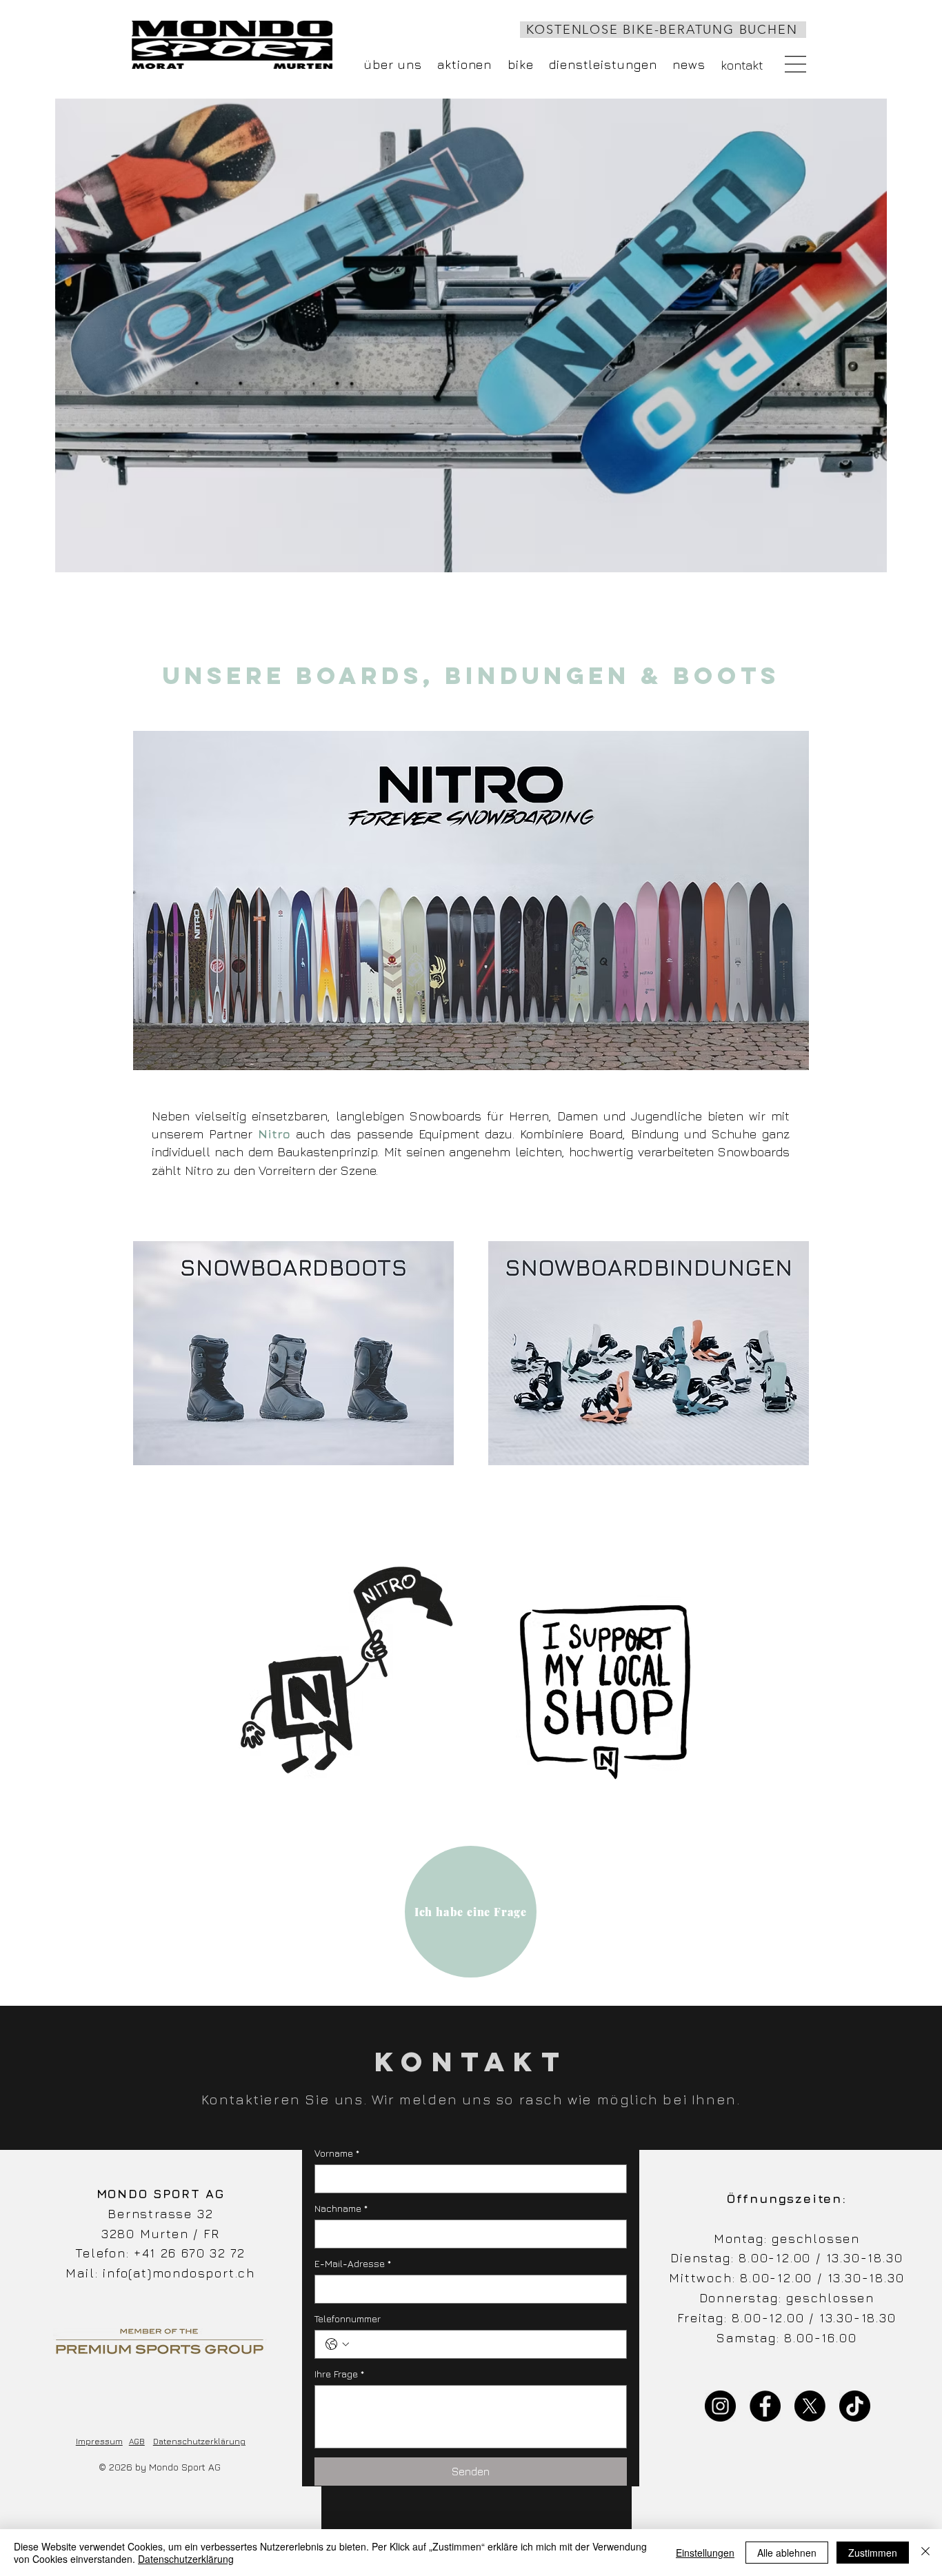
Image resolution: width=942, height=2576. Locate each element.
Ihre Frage (339, 2374)
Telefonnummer (348, 2318)
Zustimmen (873, 2553)
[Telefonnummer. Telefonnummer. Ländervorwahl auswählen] (337, 2344)
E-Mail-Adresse (353, 2263)
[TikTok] (855, 2406)
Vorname (337, 2153)
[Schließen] (925, 2553)
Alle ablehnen (787, 2553)
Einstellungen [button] (705, 2553)
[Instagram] (720, 2406)
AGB (137, 2441)
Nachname (341, 2208)
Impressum (99, 2441)
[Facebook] (765, 2406)
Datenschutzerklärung (199, 2441)
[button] (795, 64)
